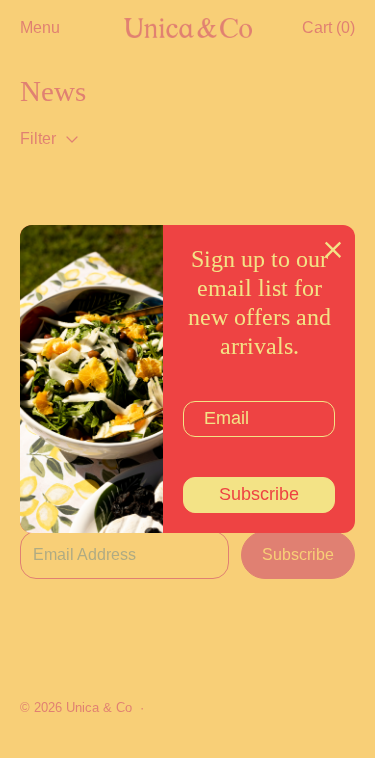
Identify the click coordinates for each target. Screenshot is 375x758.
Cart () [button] (328, 27)
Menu (40, 27)
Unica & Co (99, 707)
